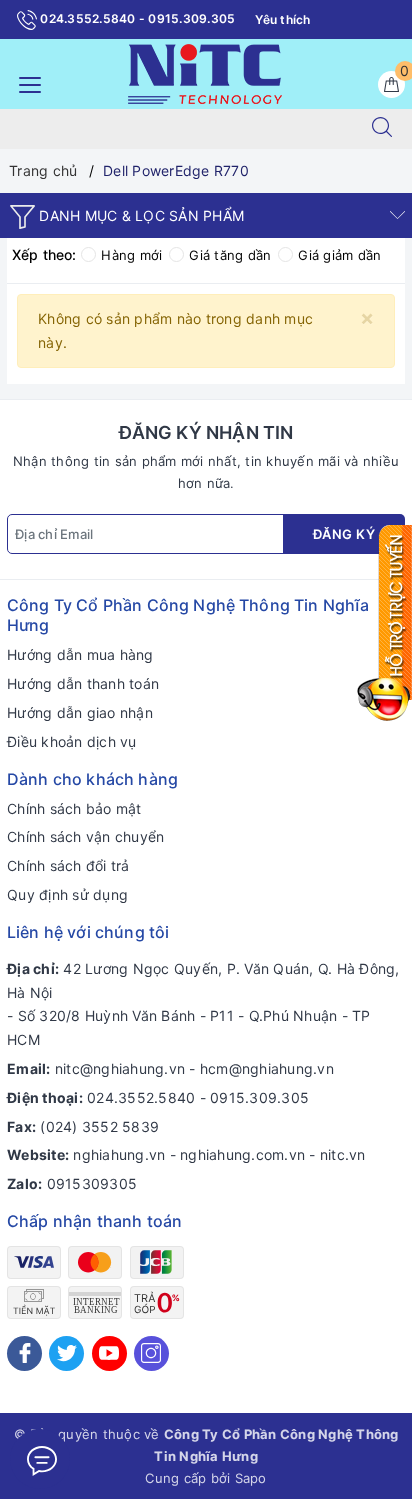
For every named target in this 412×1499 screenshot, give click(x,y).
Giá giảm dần (339, 255)
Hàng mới (131, 255)
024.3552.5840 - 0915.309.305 (136, 18)
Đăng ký (344, 534)
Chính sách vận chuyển (85, 836)
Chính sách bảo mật (74, 808)
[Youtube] (109, 1353)
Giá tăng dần (230, 255)
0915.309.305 (259, 1097)
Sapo (251, 1478)
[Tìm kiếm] (382, 129)
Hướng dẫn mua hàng (80, 654)
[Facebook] (24, 1353)
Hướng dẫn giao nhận (80, 712)
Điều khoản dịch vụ (72, 741)
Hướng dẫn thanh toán (83, 683)
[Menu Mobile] (24, 82)
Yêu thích (282, 19)
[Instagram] (151, 1353)
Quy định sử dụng (67, 894)
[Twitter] (66, 1353)
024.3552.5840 (141, 1097)
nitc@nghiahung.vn (120, 1068)
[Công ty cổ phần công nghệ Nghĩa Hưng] (205, 72)
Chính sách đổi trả (68, 865)
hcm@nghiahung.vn (267, 1068)
